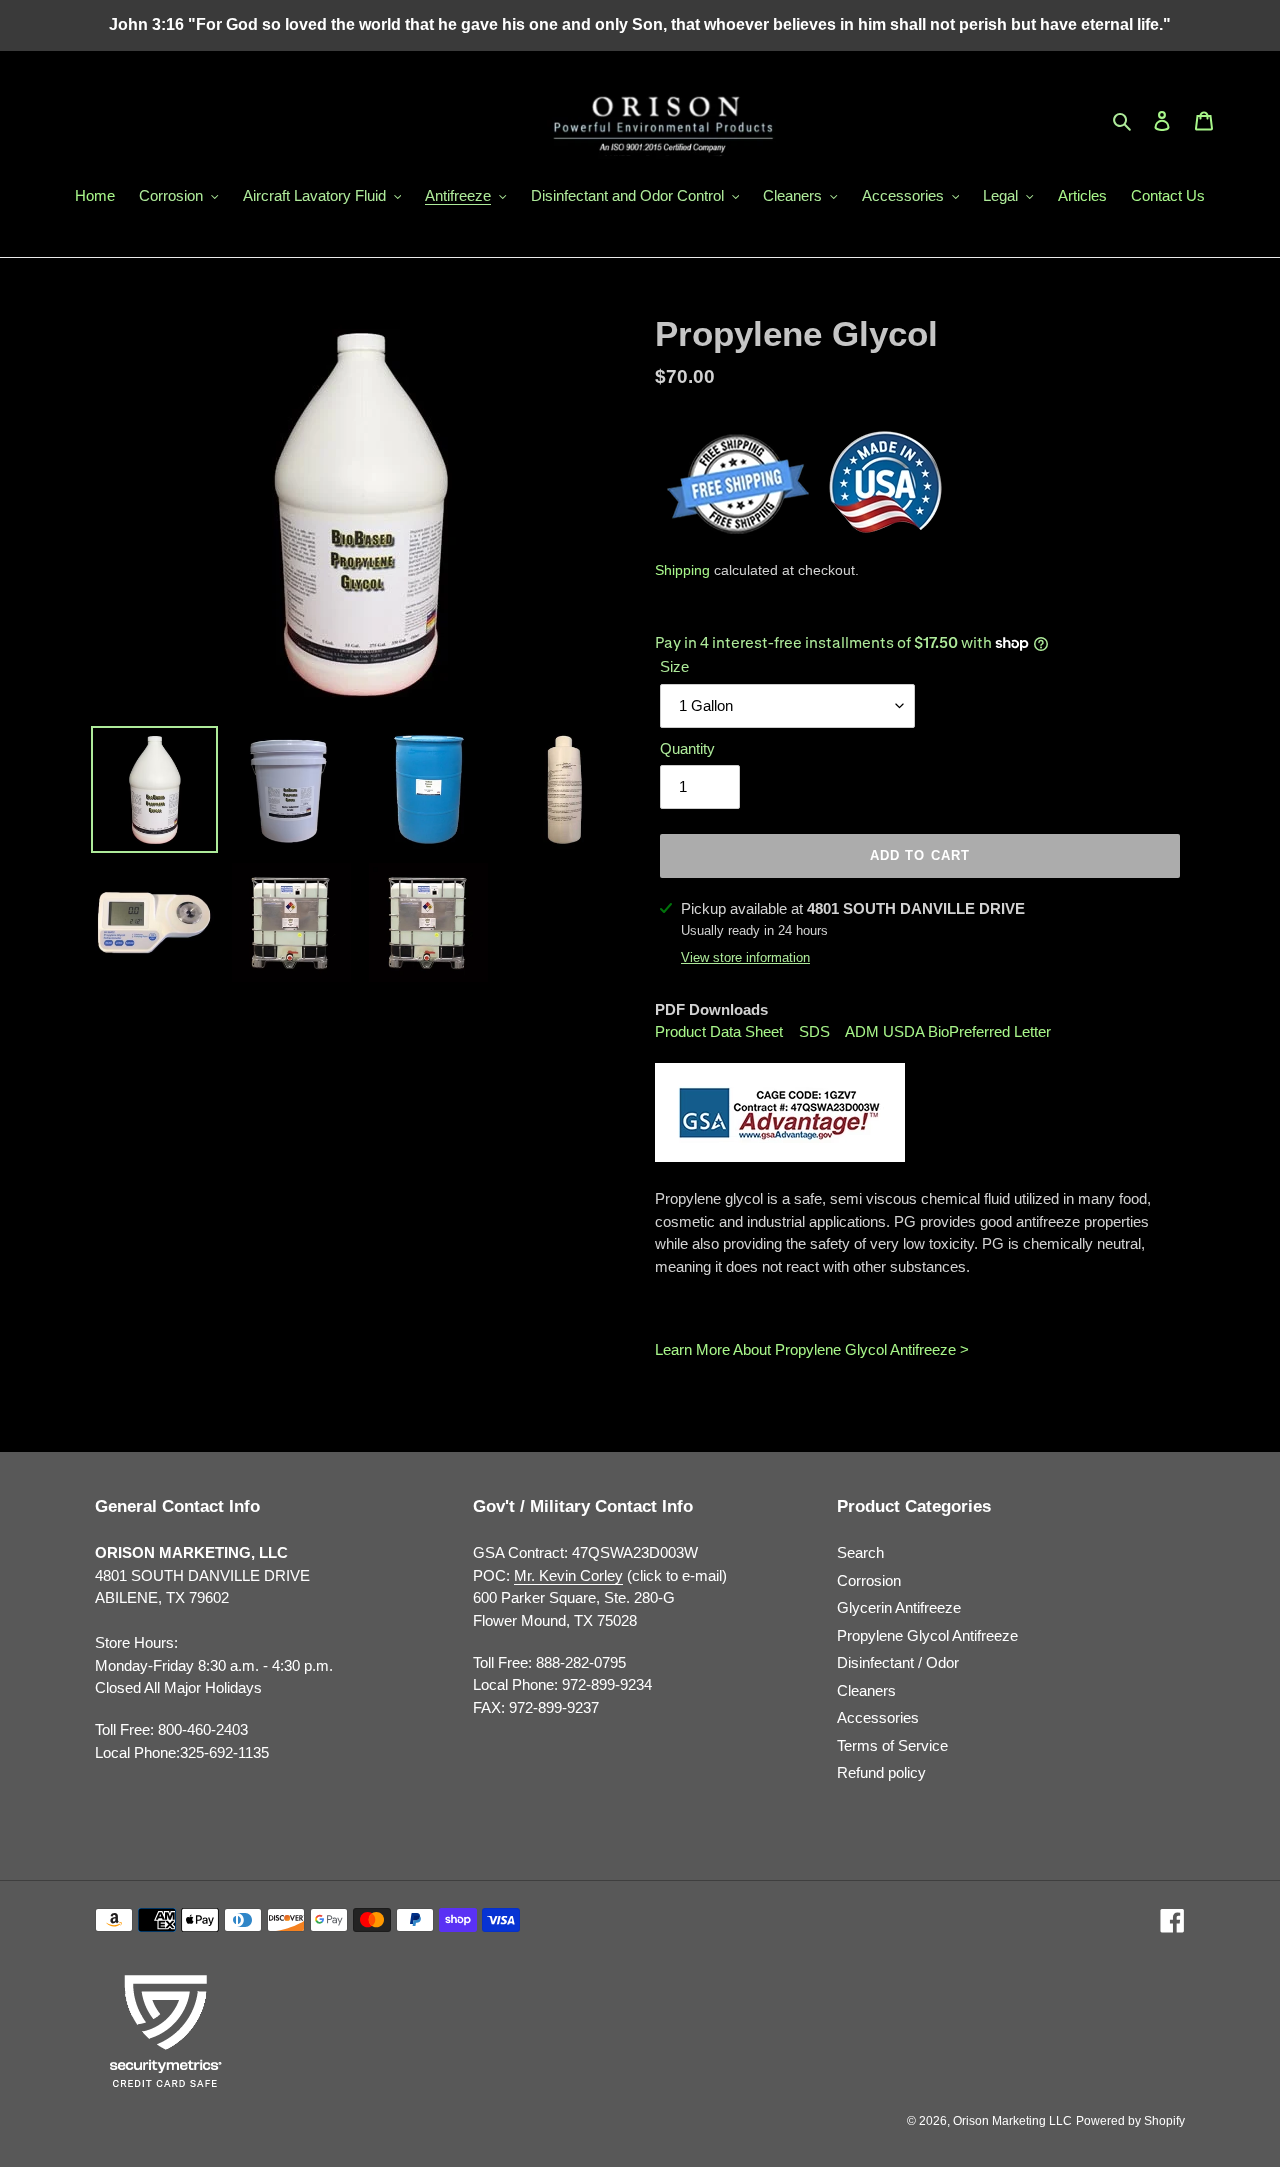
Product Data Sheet (721, 1031)
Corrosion (869, 1580)
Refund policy (881, 1772)
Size (674, 666)
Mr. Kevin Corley (568, 1575)
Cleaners (866, 1690)
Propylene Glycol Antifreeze (927, 1635)
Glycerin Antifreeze (899, 1607)
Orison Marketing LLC (1012, 2121)
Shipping (682, 570)
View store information (745, 957)
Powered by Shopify (1130, 2121)
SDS (814, 1031)
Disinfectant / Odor (898, 1662)
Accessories (878, 1717)
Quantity (687, 748)
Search (860, 1552)
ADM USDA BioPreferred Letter (948, 1031)
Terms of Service (892, 1745)
